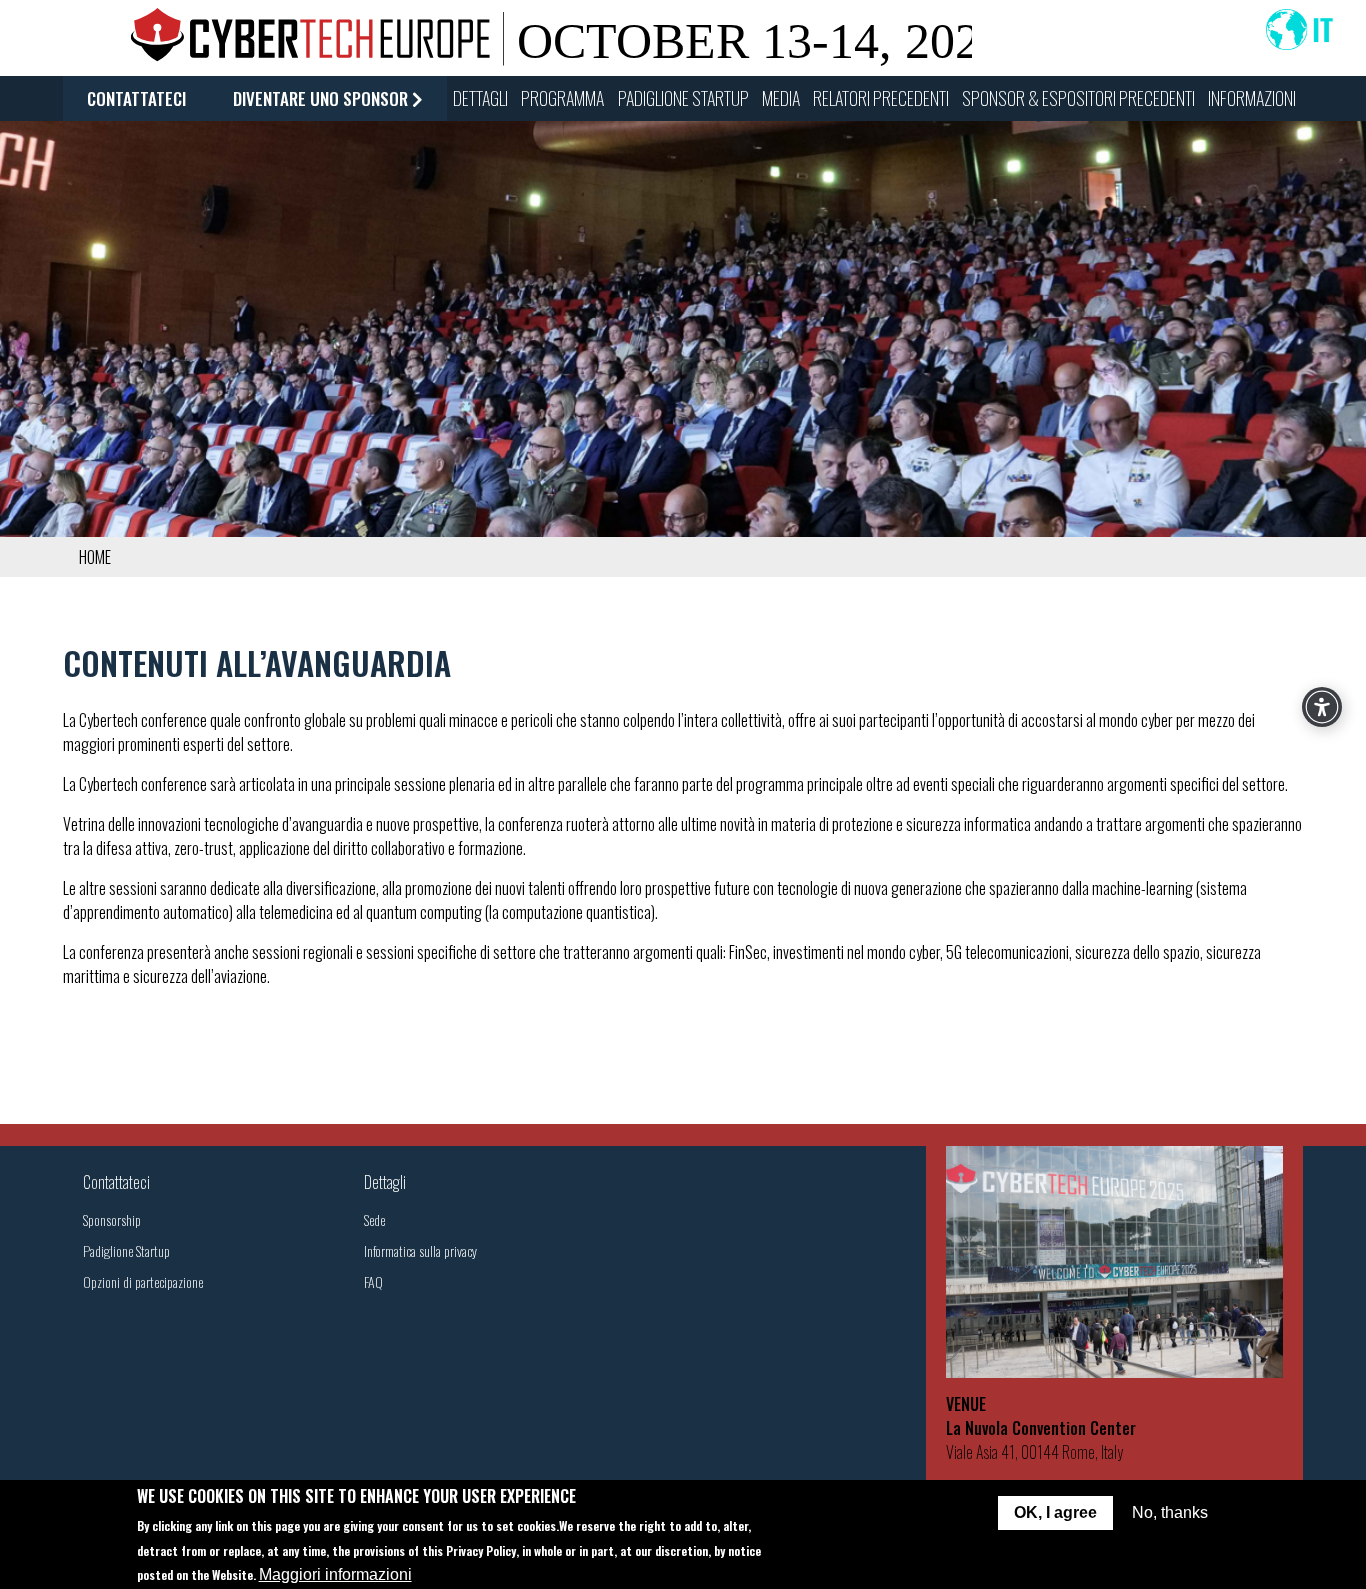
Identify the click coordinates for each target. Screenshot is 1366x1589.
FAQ (373, 1281)
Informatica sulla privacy (420, 1250)
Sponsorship (112, 1219)
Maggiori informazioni (335, 1573)
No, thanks (1170, 1512)
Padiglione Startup (126, 1250)
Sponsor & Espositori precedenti (1078, 98)
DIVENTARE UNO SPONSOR (320, 98)
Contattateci (136, 98)
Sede (374, 1219)
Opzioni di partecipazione (143, 1281)
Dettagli (385, 1182)
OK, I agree (1055, 1512)
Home (95, 557)
